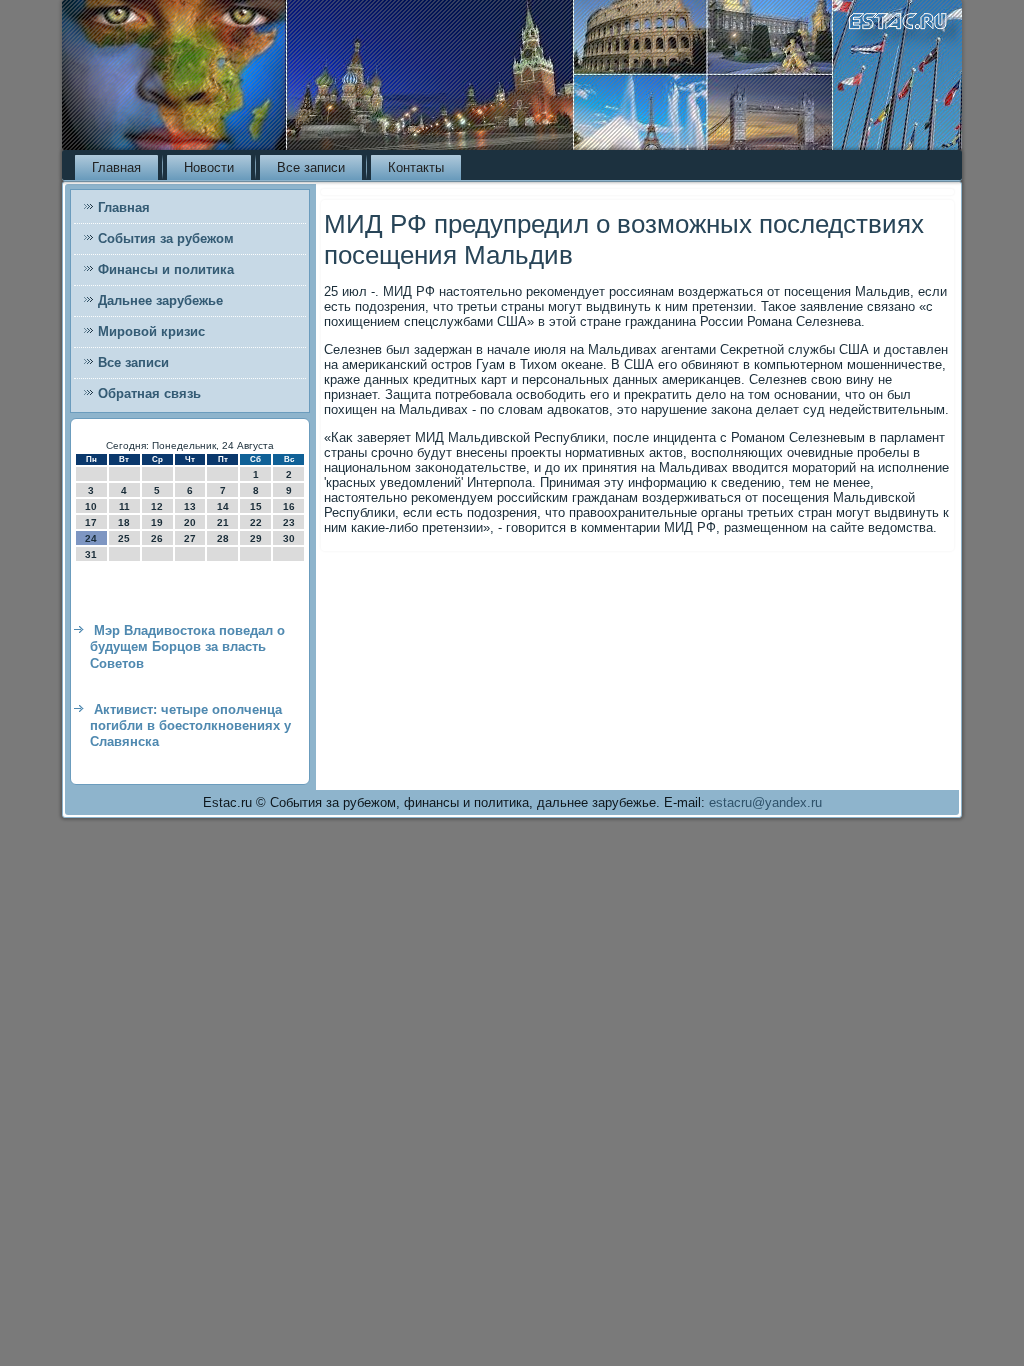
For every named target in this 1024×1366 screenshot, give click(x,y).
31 (91, 554)
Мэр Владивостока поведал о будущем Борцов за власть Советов (187, 647)
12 (157, 506)
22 (256, 522)
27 (190, 538)
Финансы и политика (166, 269)
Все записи (311, 167)
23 (289, 522)
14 (223, 506)
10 (91, 506)
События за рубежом (166, 238)
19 (157, 522)
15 (256, 506)
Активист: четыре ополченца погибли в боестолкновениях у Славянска (190, 726)
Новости (209, 167)
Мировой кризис (151, 331)
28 (223, 538)
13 (190, 506)
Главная (116, 167)
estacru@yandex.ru (765, 802)
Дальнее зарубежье (160, 300)
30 (289, 538)
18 (124, 522)
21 (223, 522)
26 (157, 538)
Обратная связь (149, 393)
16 (289, 506)
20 (190, 522)
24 (91, 538)
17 (91, 522)
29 (256, 538)
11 (124, 506)
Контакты (416, 167)
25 (124, 538)
